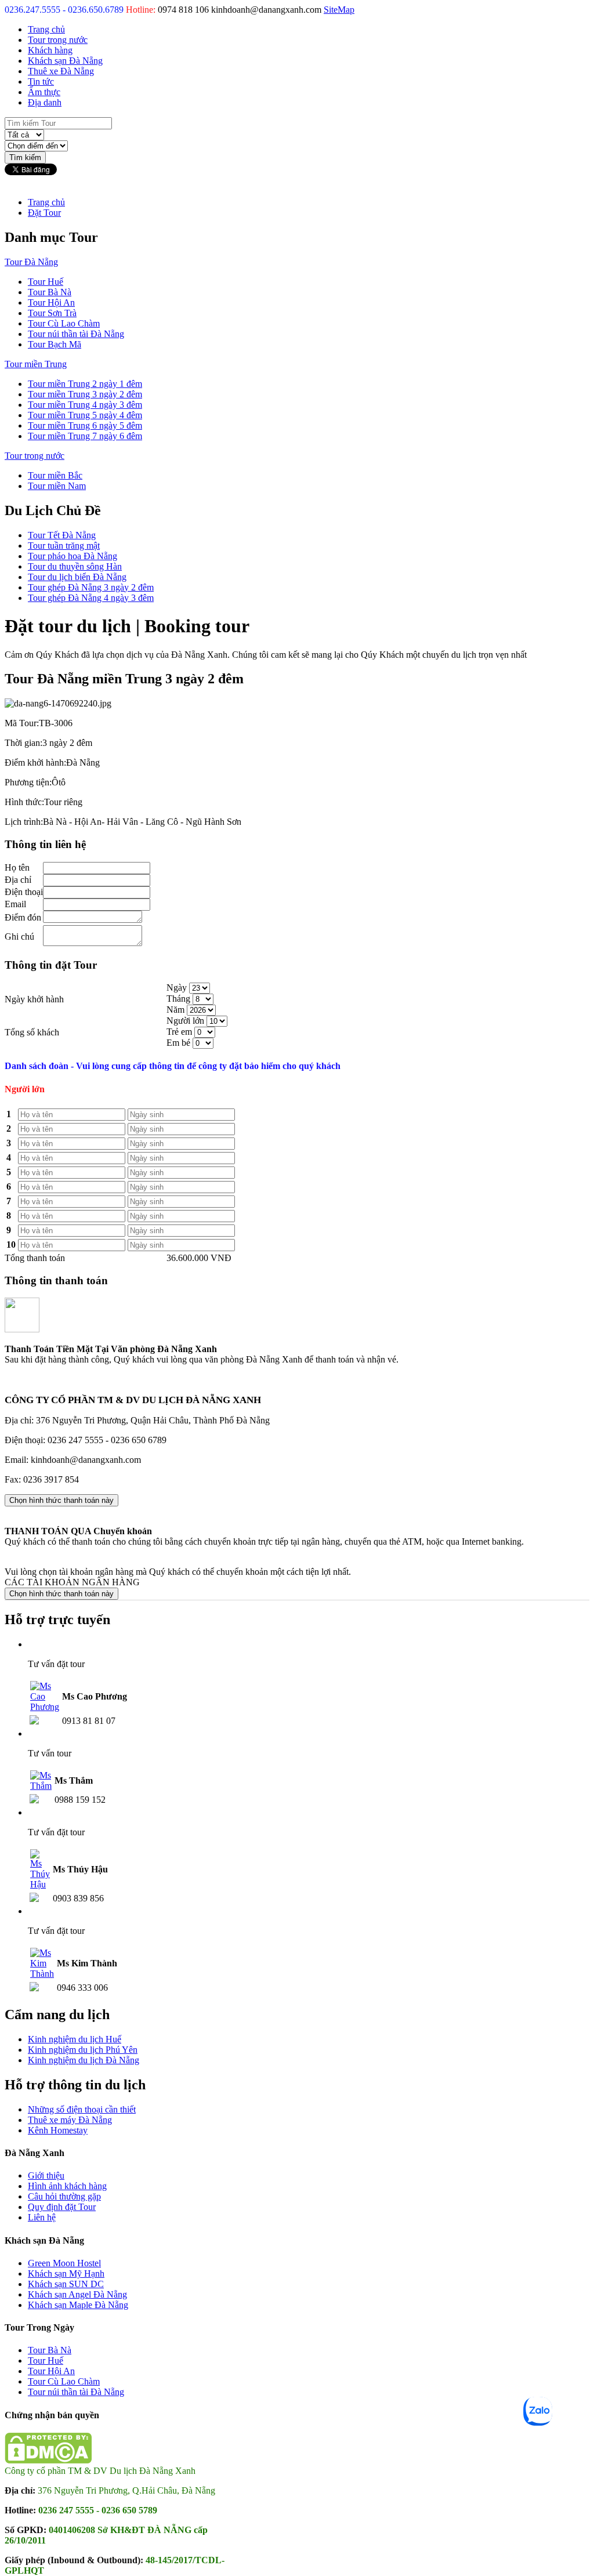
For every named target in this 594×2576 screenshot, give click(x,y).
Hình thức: (24, 802)
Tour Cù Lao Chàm (64, 323)
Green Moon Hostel (64, 2263)
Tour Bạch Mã (55, 344)
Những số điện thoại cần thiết (82, 2109)
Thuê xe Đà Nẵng (61, 71)
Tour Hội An (51, 302)
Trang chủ (46, 29)
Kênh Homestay (58, 2130)
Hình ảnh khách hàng (67, 2186)
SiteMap (339, 10)
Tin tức (41, 81)
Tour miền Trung (36, 364)
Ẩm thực (44, 92)
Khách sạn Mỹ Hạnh (66, 2274)
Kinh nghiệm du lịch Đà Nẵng (84, 2060)
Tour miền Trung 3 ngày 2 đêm (85, 394)
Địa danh (45, 102)
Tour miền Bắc (55, 475)
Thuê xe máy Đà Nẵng (70, 2120)
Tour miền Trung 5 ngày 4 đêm (85, 415)
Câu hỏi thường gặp (64, 2196)
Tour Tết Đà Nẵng (62, 535)
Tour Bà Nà (50, 292)
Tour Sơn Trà (52, 313)
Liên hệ (42, 2217)
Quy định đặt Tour (62, 2207)
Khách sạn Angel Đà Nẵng (77, 2294)
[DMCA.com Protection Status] (48, 2460)
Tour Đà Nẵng (31, 262)
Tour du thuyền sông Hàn (75, 566)
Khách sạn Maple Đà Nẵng (78, 2305)
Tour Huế (46, 282)
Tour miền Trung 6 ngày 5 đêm (85, 425)
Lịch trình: (24, 822)
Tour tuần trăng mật (64, 546)
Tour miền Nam (57, 486)
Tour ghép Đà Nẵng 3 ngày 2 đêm (91, 587)
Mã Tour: (22, 723)
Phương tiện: (28, 782)
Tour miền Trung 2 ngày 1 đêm (85, 384)
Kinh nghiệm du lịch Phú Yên (83, 2050)
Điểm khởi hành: (35, 762)
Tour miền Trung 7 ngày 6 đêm (85, 436)
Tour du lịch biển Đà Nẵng (77, 577)
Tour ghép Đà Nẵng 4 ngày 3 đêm (91, 598)
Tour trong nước (58, 40)
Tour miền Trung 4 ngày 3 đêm (85, 405)
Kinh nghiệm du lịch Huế (75, 2039)
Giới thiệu (46, 2175)
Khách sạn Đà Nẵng (65, 61)
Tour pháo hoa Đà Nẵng (73, 556)
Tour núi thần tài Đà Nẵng (76, 334)
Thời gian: (23, 743)
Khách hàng (50, 50)
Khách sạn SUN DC (66, 2284)
